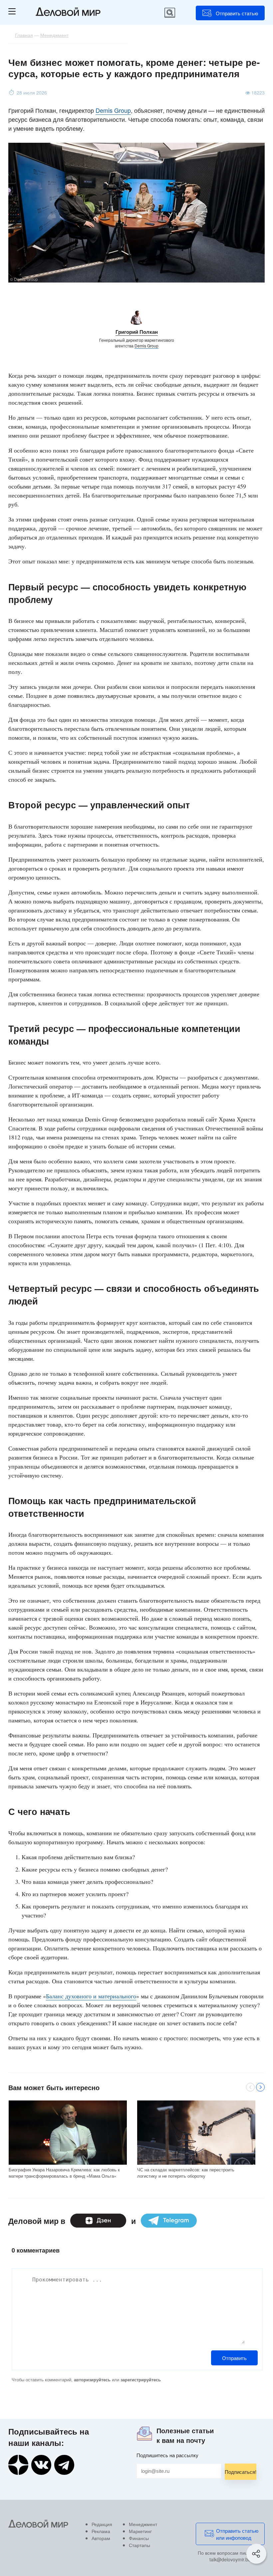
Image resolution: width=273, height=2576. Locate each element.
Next (260, 2087)
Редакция (102, 2524)
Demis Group (113, 110)
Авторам (101, 2538)
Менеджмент (143, 2524)
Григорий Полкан (137, 332)
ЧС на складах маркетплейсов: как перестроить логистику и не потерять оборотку (186, 2173)
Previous (250, 2087)
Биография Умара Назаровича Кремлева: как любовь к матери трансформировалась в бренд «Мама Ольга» (64, 2173)
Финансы (139, 2538)
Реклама (101, 2531)
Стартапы (139, 2545)
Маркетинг (140, 2531)
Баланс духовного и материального (91, 1996)
